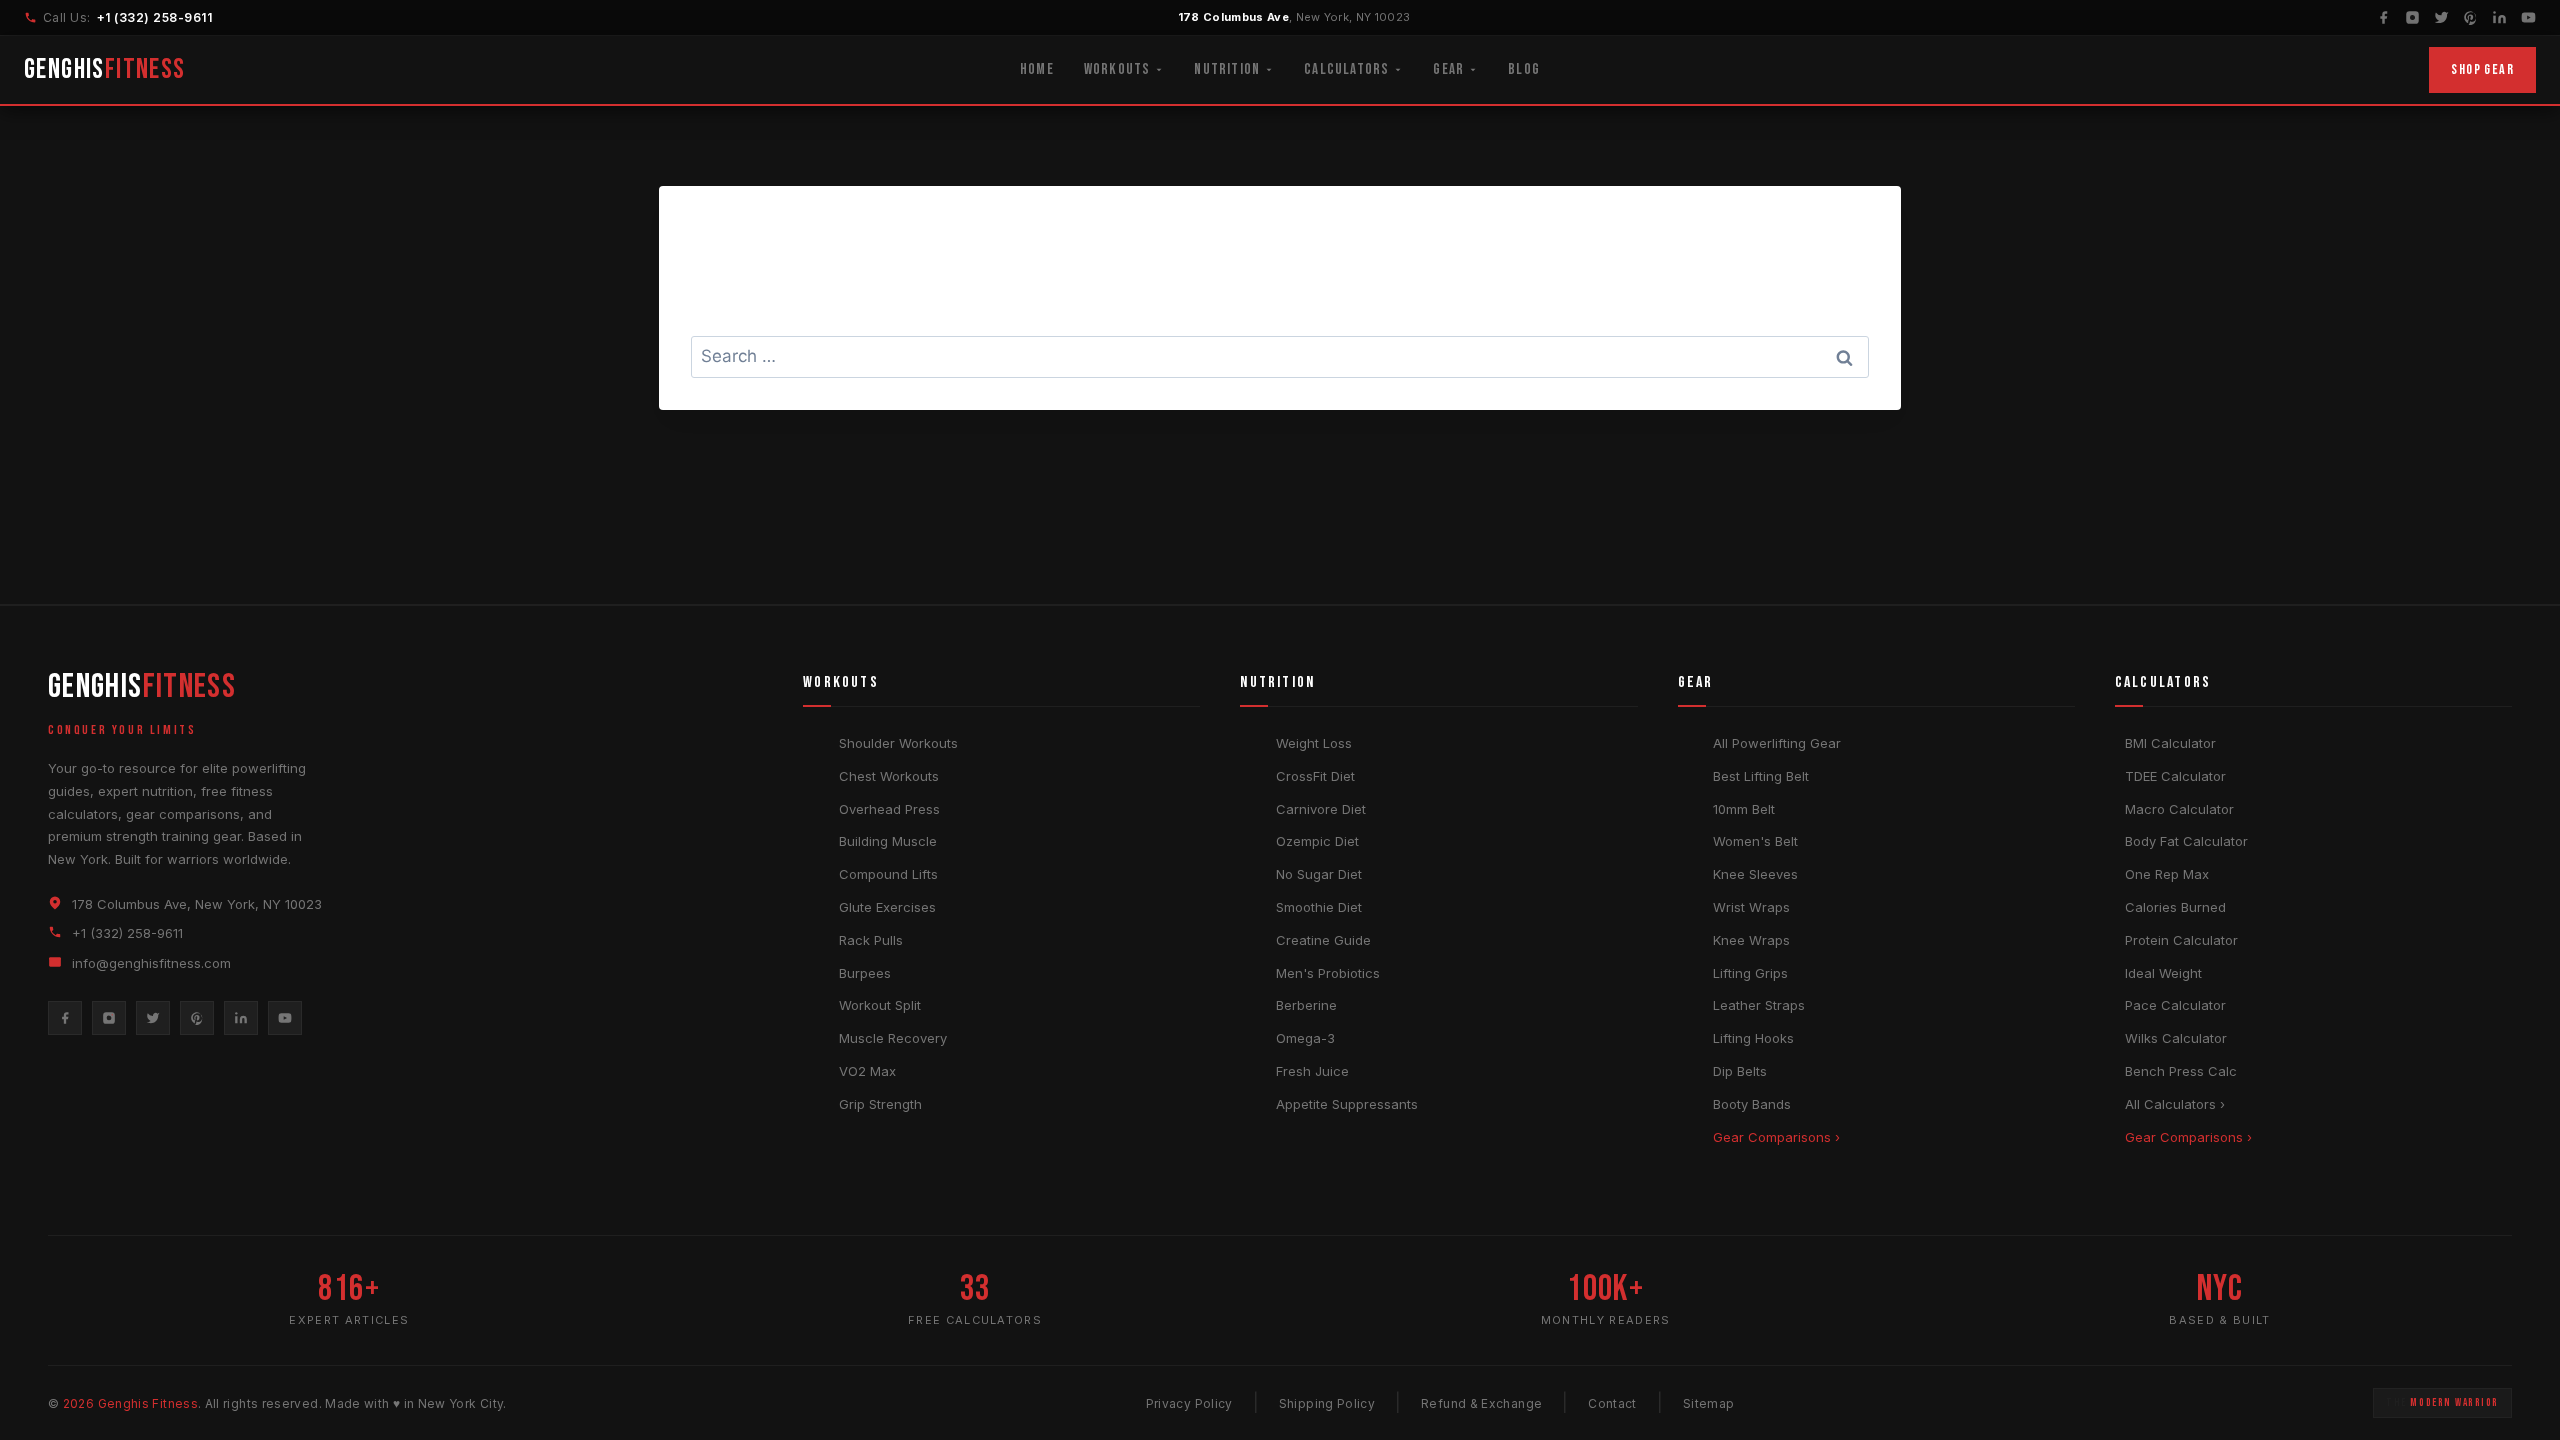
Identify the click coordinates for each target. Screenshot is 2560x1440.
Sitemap (1709, 1403)
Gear (1448, 69)
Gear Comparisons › (1776, 1137)
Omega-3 (1305, 1038)
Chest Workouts (889, 776)
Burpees (865, 973)
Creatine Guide (1323, 940)
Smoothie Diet (1319, 907)
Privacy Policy (1189, 1403)
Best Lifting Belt (1761, 776)
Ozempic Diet (1317, 841)
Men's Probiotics (1328, 973)
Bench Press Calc (2181, 1071)
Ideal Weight (2163, 973)
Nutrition (1227, 69)
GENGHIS (105, 69)
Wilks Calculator (2176, 1038)
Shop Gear (2482, 69)
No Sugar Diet (1319, 874)
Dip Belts (1740, 1071)
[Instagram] (2412, 17)
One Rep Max (2167, 874)
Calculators (1346, 69)
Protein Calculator (2181, 940)
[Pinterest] (2470, 17)
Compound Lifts (888, 874)
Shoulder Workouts (898, 743)
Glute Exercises (887, 907)
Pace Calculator (2175, 1005)
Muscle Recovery (893, 1038)
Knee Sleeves (1755, 874)
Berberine (1306, 1005)
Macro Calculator (2179, 809)
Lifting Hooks (1753, 1038)
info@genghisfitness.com (151, 963)
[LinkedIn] (2499, 17)
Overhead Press (889, 809)
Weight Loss (1314, 743)
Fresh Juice (1312, 1071)
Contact (1612, 1403)
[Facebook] (2383, 17)
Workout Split (880, 1005)
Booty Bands (1752, 1104)
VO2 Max (867, 1071)
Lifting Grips (1750, 973)
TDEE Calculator (2175, 776)
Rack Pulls (871, 940)
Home (1037, 69)
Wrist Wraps (1751, 907)
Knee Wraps (1751, 940)
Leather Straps (1759, 1005)
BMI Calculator (2170, 743)
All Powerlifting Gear (1777, 743)
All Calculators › (2175, 1104)
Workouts (1117, 69)
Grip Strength (880, 1104)
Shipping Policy (1327, 1403)
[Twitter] (2441, 17)
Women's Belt (1755, 841)
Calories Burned (2175, 907)
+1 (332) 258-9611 (154, 17)
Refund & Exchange (1481, 1403)
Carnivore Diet (1321, 809)
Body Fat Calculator (2186, 841)
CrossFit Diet (1315, 776)
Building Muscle (888, 841)
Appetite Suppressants (1347, 1104)
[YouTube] (2528, 17)
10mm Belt (1744, 809)
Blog (1524, 69)
